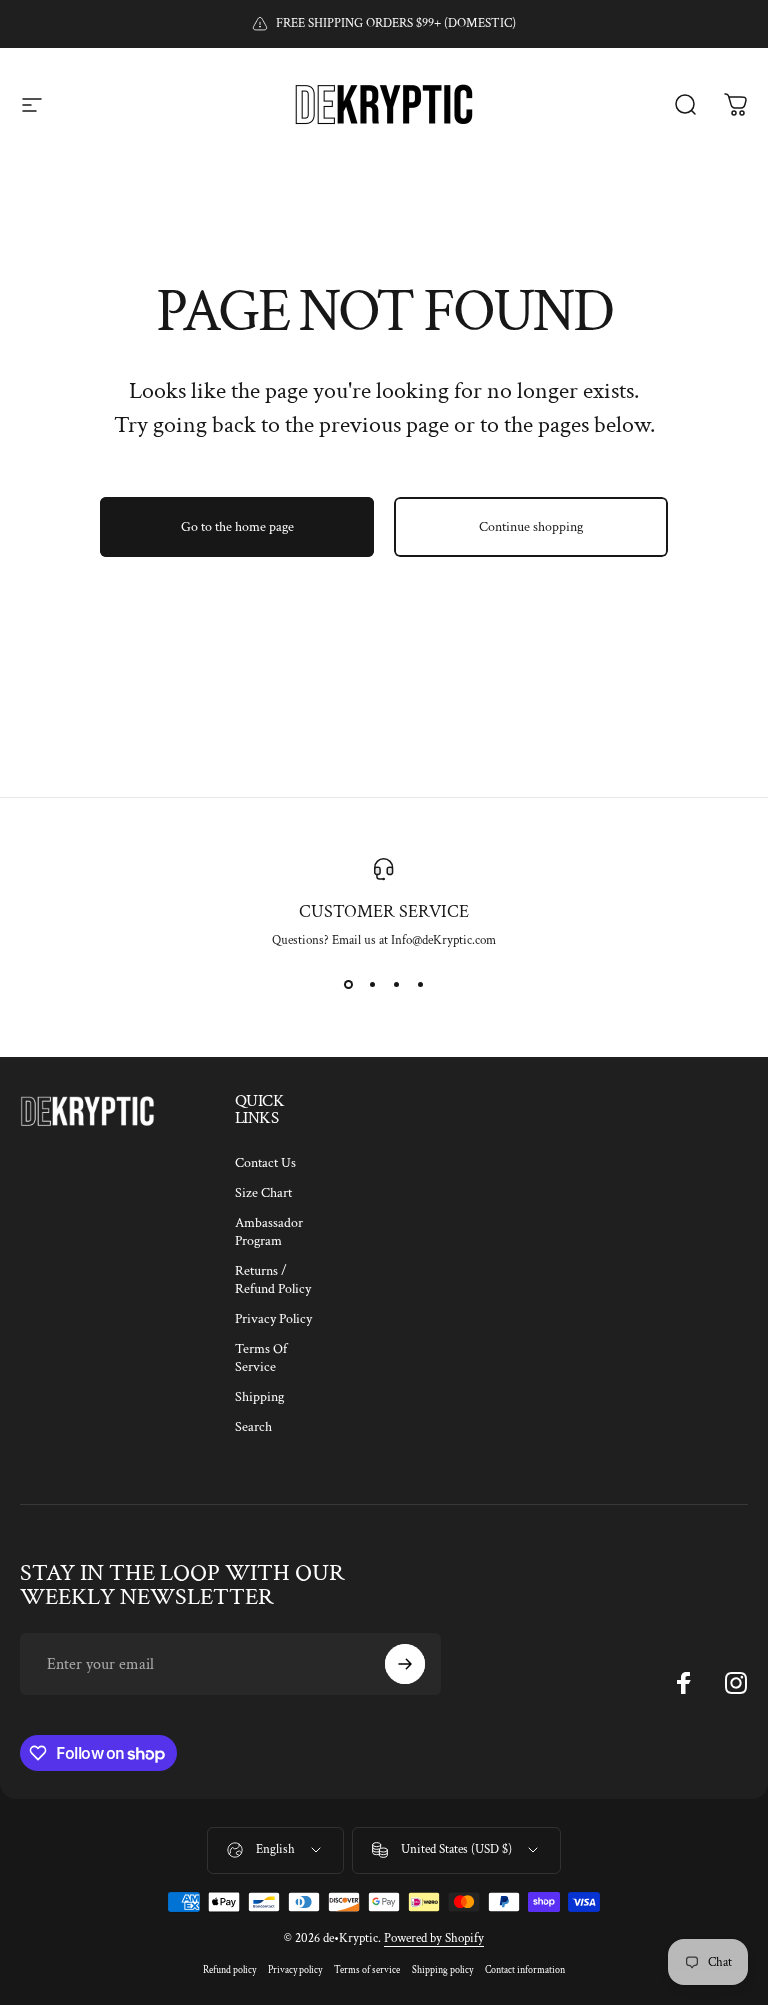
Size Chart (263, 1193)
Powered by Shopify (434, 1938)
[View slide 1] (348, 985)
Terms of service (367, 1970)
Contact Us (265, 1163)
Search (253, 1427)
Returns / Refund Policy (273, 1280)
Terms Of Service (261, 1358)
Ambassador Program (269, 1232)
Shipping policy (442, 1970)
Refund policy (229, 1970)
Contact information (525, 1970)
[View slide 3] (396, 985)
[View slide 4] (420, 985)
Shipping (259, 1397)
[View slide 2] (372, 985)
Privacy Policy (273, 1319)
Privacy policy (295, 1970)
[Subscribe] (405, 1664)
